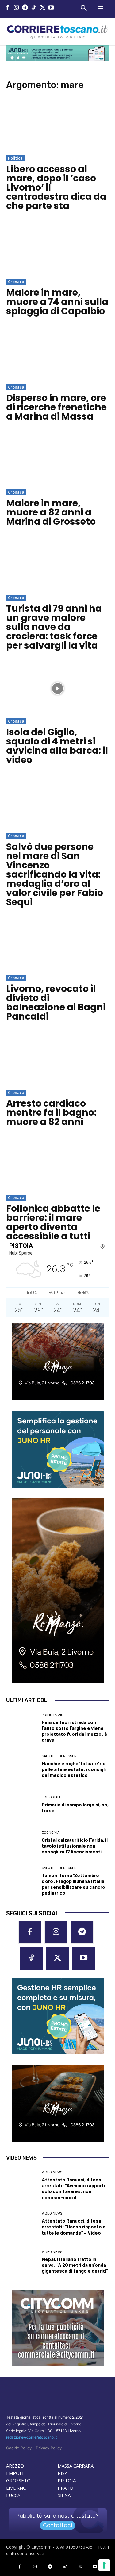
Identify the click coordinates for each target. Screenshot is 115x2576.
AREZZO (15, 2466)
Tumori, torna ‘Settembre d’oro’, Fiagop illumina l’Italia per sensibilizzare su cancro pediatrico (73, 1884)
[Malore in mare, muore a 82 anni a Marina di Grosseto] (57, 460)
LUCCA (13, 2495)
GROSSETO (18, 2480)
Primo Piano (53, 1715)
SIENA (64, 2495)
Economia (51, 1833)
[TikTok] (34, 8)
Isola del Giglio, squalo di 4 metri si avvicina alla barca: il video (57, 746)
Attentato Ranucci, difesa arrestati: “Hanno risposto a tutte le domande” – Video (74, 2226)
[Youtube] (51, 8)
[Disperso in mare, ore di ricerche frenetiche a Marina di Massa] (57, 354)
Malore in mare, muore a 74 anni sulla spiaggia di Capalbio (57, 302)
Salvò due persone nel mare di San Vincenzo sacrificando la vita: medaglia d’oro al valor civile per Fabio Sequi (55, 874)
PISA (63, 2473)
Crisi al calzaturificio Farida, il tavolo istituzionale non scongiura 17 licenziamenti (75, 1846)
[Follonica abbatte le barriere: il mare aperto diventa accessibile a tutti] (57, 1165)
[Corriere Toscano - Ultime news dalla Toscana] (57, 32)
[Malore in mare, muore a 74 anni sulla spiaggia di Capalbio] (57, 249)
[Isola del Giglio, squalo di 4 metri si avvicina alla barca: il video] (57, 689)
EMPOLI (15, 2473)
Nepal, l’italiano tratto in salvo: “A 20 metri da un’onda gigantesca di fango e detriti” (75, 2265)
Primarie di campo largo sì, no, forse (75, 1807)
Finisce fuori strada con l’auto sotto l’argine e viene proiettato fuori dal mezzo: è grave (75, 1731)
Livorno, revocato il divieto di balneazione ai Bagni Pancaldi (56, 1002)
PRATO (65, 2488)
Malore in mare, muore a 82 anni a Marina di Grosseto (51, 512)
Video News (52, 2172)
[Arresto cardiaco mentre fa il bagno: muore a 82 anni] (57, 1060)
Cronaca (16, 282)
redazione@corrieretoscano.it (31, 2437)
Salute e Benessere (60, 1756)
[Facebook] (8, 8)
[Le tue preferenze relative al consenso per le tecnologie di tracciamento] (104, 2565)
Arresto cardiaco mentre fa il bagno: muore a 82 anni (51, 1112)
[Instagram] (16, 8)
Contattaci (57, 2525)
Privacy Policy (49, 2448)
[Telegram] (25, 8)
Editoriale (52, 1797)
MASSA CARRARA (76, 2466)
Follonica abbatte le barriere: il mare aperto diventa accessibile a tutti (53, 1222)
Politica (15, 158)
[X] (42, 8)
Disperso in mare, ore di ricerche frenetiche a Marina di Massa (56, 407)
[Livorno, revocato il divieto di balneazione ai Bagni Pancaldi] (57, 945)
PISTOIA (67, 2480)
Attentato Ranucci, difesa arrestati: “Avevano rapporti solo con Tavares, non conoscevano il (73, 2188)
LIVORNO (16, 2488)
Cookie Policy (19, 2448)
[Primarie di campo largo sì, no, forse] (22, 1804)
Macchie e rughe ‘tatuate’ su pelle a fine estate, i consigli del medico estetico (74, 1769)
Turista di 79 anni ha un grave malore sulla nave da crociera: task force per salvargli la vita (54, 627)
